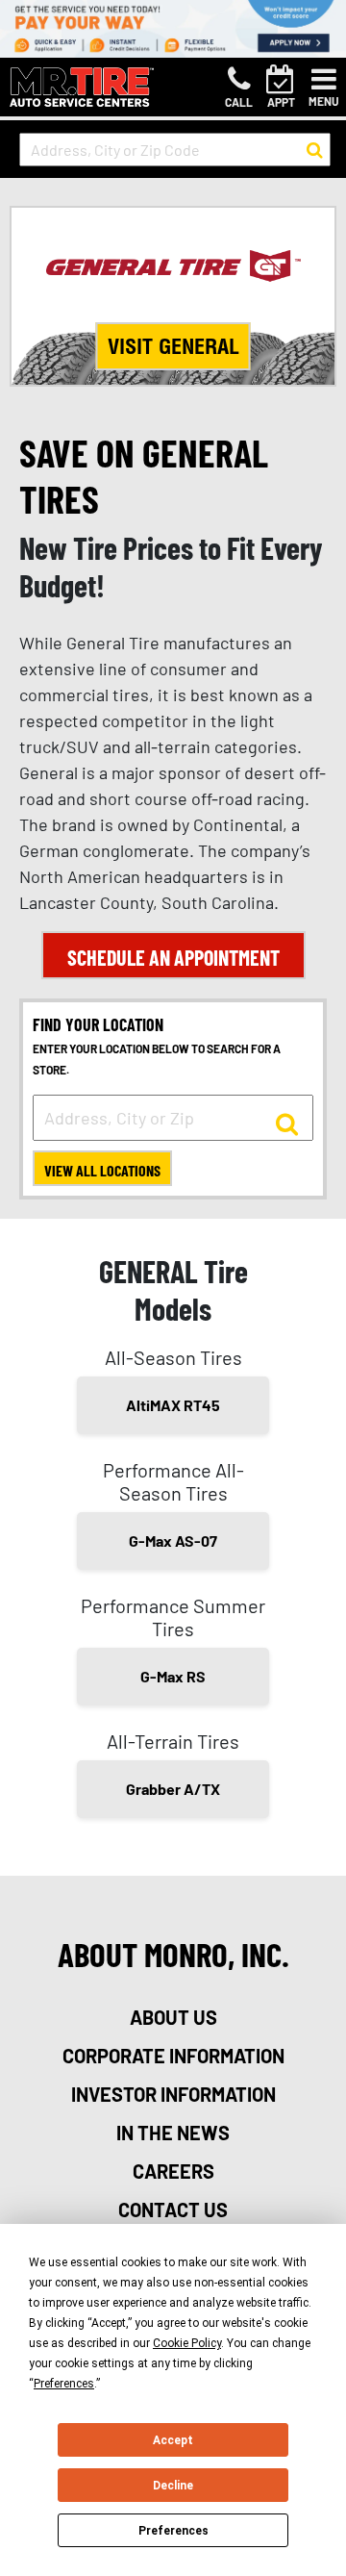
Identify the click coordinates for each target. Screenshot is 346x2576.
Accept (173, 2440)
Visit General (173, 346)
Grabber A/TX (173, 1789)
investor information (173, 2094)
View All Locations (102, 1170)
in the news (173, 2133)
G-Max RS (173, 1676)
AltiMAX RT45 (173, 1405)
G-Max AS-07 (173, 1541)
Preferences (173, 2531)
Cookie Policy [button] (187, 2343)
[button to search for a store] (315, 150)
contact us (173, 2210)
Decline (173, 2486)
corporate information (173, 2056)
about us (173, 2017)
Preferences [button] (64, 2384)
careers (173, 2171)
